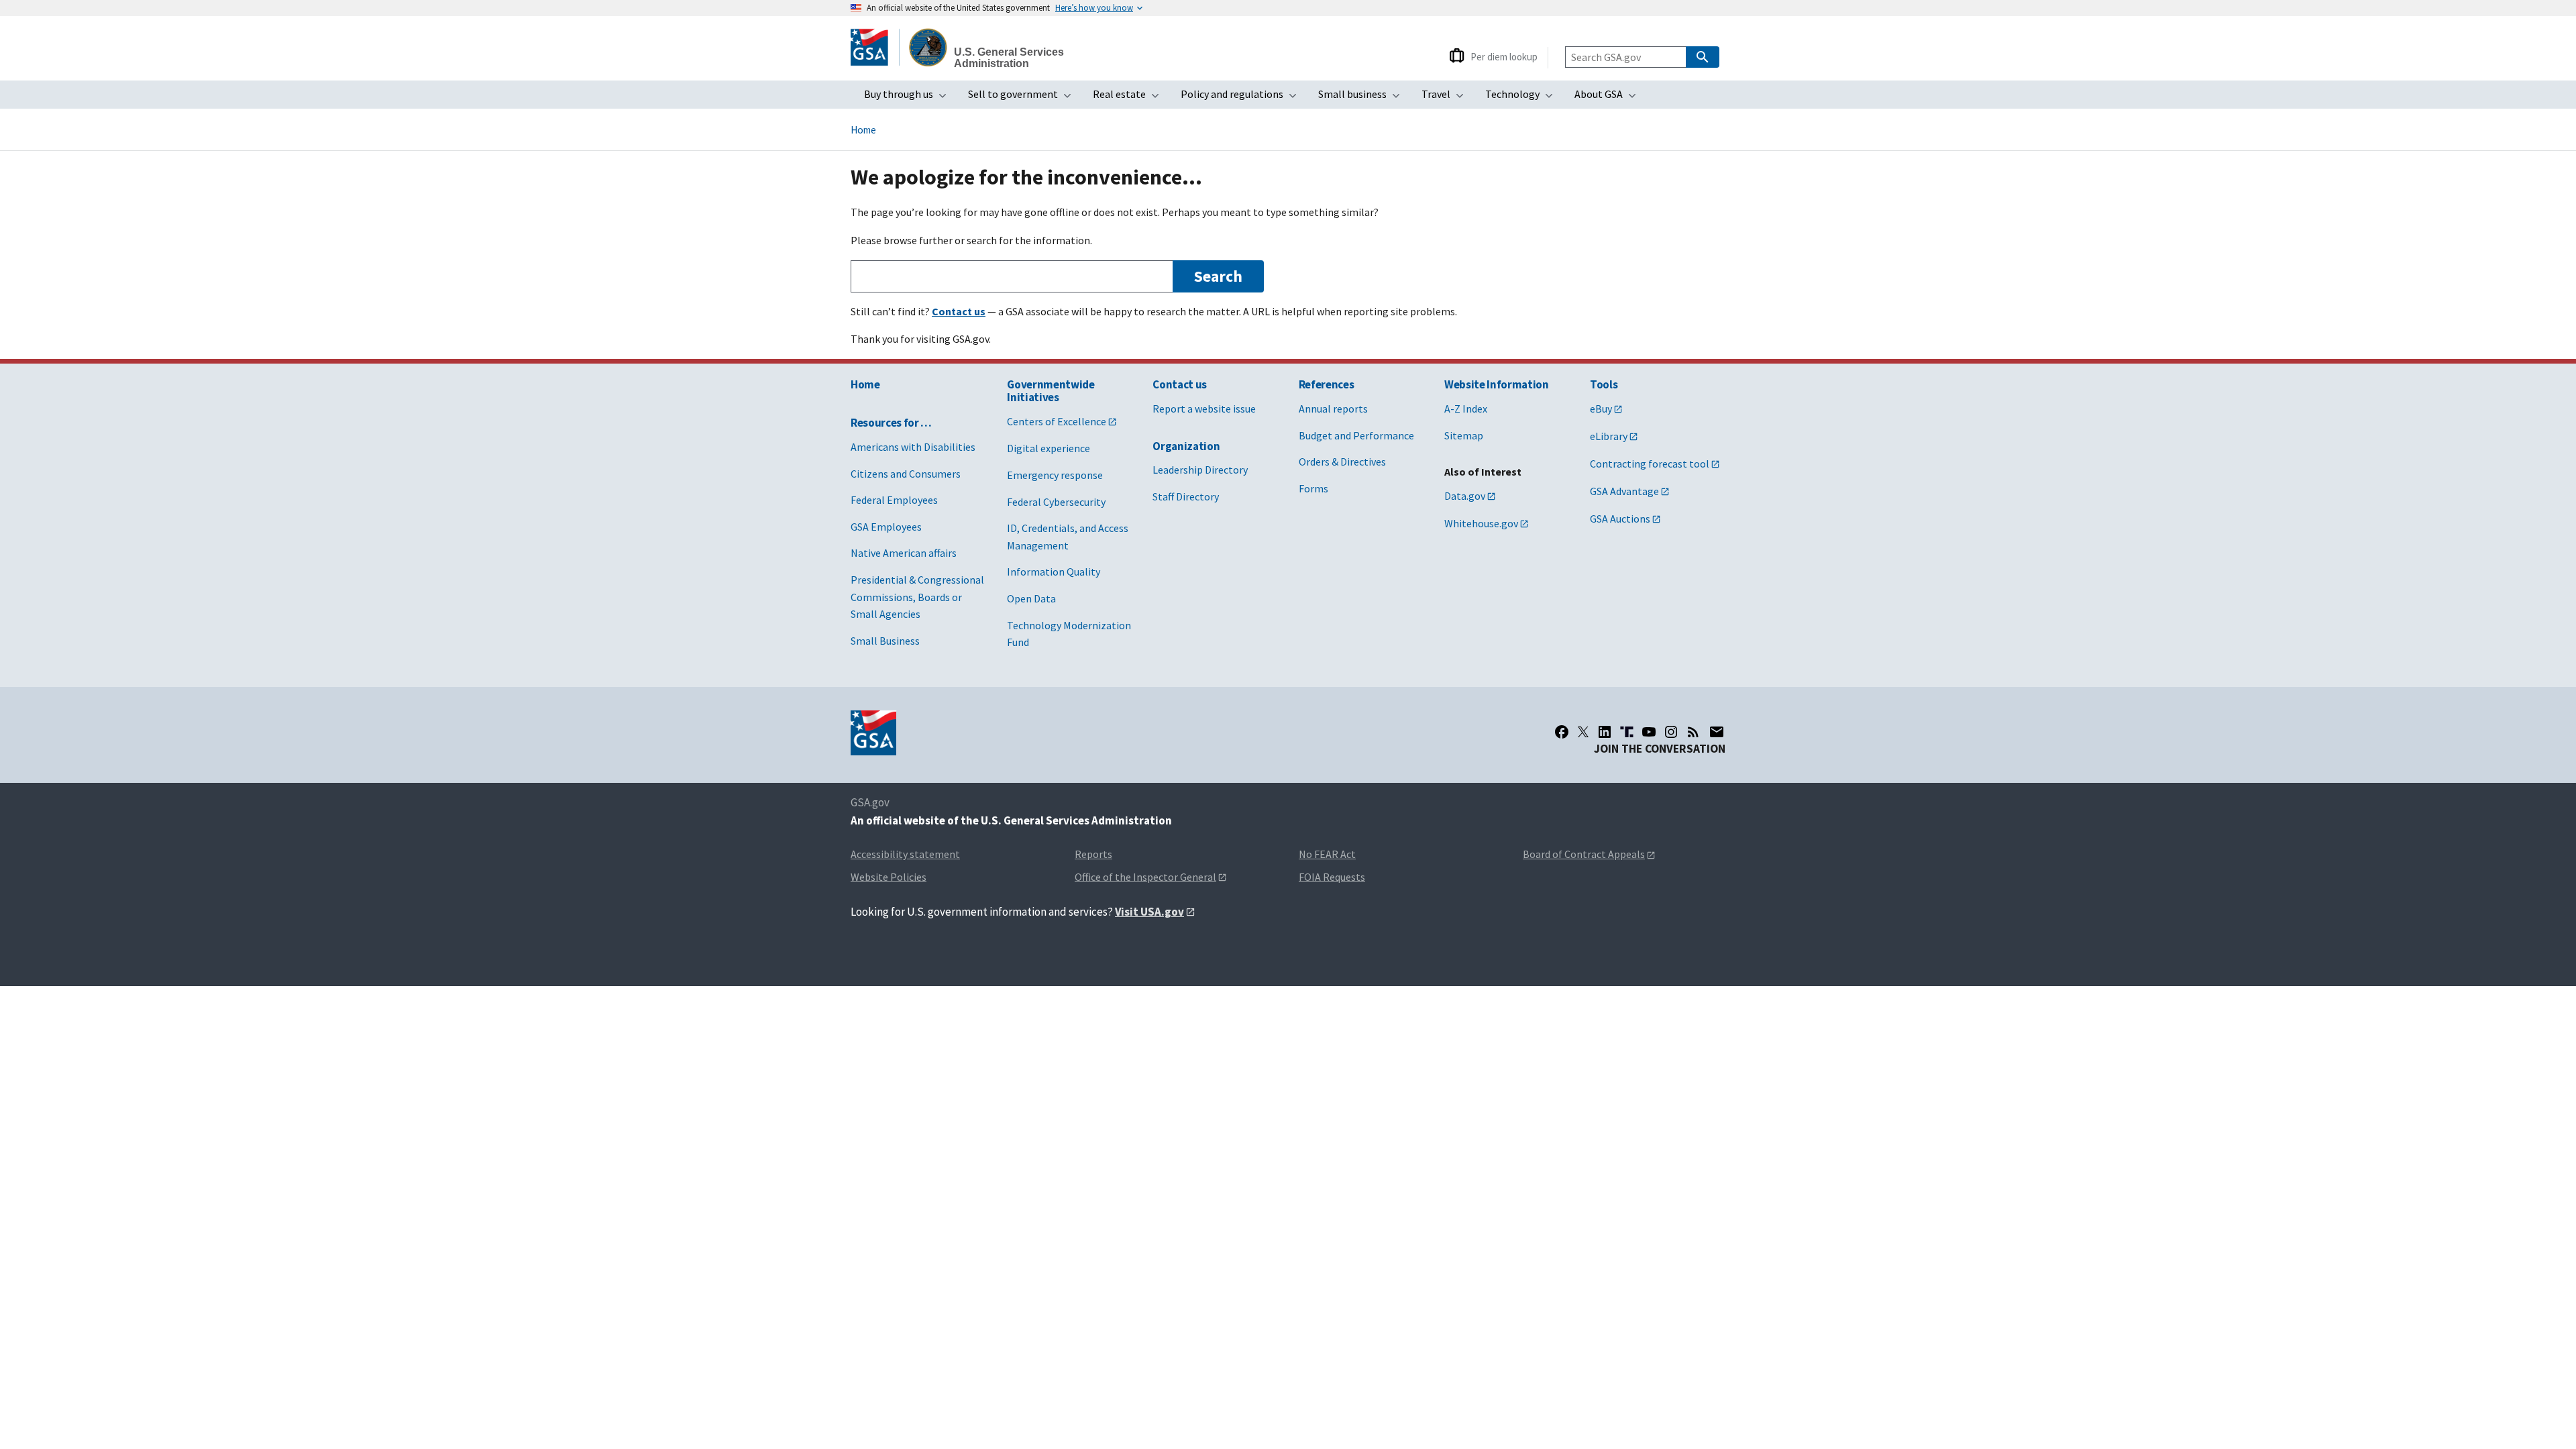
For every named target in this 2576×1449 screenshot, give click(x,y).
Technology (1523, 98)
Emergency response (1055, 475)
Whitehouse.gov (1481, 523)
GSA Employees (886, 527)
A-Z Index (1466, 409)
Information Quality (1054, 572)
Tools (1604, 384)
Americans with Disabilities (913, 447)
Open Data (1031, 598)
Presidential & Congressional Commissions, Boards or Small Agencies (917, 597)
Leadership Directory (1200, 470)
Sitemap (1464, 435)
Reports (1093, 854)
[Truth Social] (1627, 732)
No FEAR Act (1327, 854)
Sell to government (1024, 98)
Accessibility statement (905, 854)
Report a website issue (1204, 409)
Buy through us (909, 98)
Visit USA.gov (1149, 912)
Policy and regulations (1243, 98)
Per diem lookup (1504, 57)
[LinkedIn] (1605, 732)
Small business (1363, 98)
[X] (1583, 732)
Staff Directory (1186, 496)
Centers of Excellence (1057, 421)
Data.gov (1465, 496)
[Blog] (1693, 732)
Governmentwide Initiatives (1051, 391)
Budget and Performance (1356, 435)
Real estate (1130, 98)
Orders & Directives (1342, 462)
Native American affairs (904, 553)
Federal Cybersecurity (1056, 502)
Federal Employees (894, 500)
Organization (1186, 446)
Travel (1447, 98)
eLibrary (1609, 436)
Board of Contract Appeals (1584, 854)
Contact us (1180, 384)
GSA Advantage (1624, 491)
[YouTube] (1649, 732)
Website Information (1497, 384)
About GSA (1609, 98)
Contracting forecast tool (1650, 464)
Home (863, 130)
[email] (1717, 732)
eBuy (1601, 409)
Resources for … (891, 423)
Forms (1313, 488)
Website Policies (889, 877)
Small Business (885, 641)
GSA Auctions (1620, 519)
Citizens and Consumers (906, 474)
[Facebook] (1562, 732)
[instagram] (1671, 732)
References (1327, 384)
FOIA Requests (1332, 877)
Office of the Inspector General (1145, 877)
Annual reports (1333, 409)
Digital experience (1049, 448)
